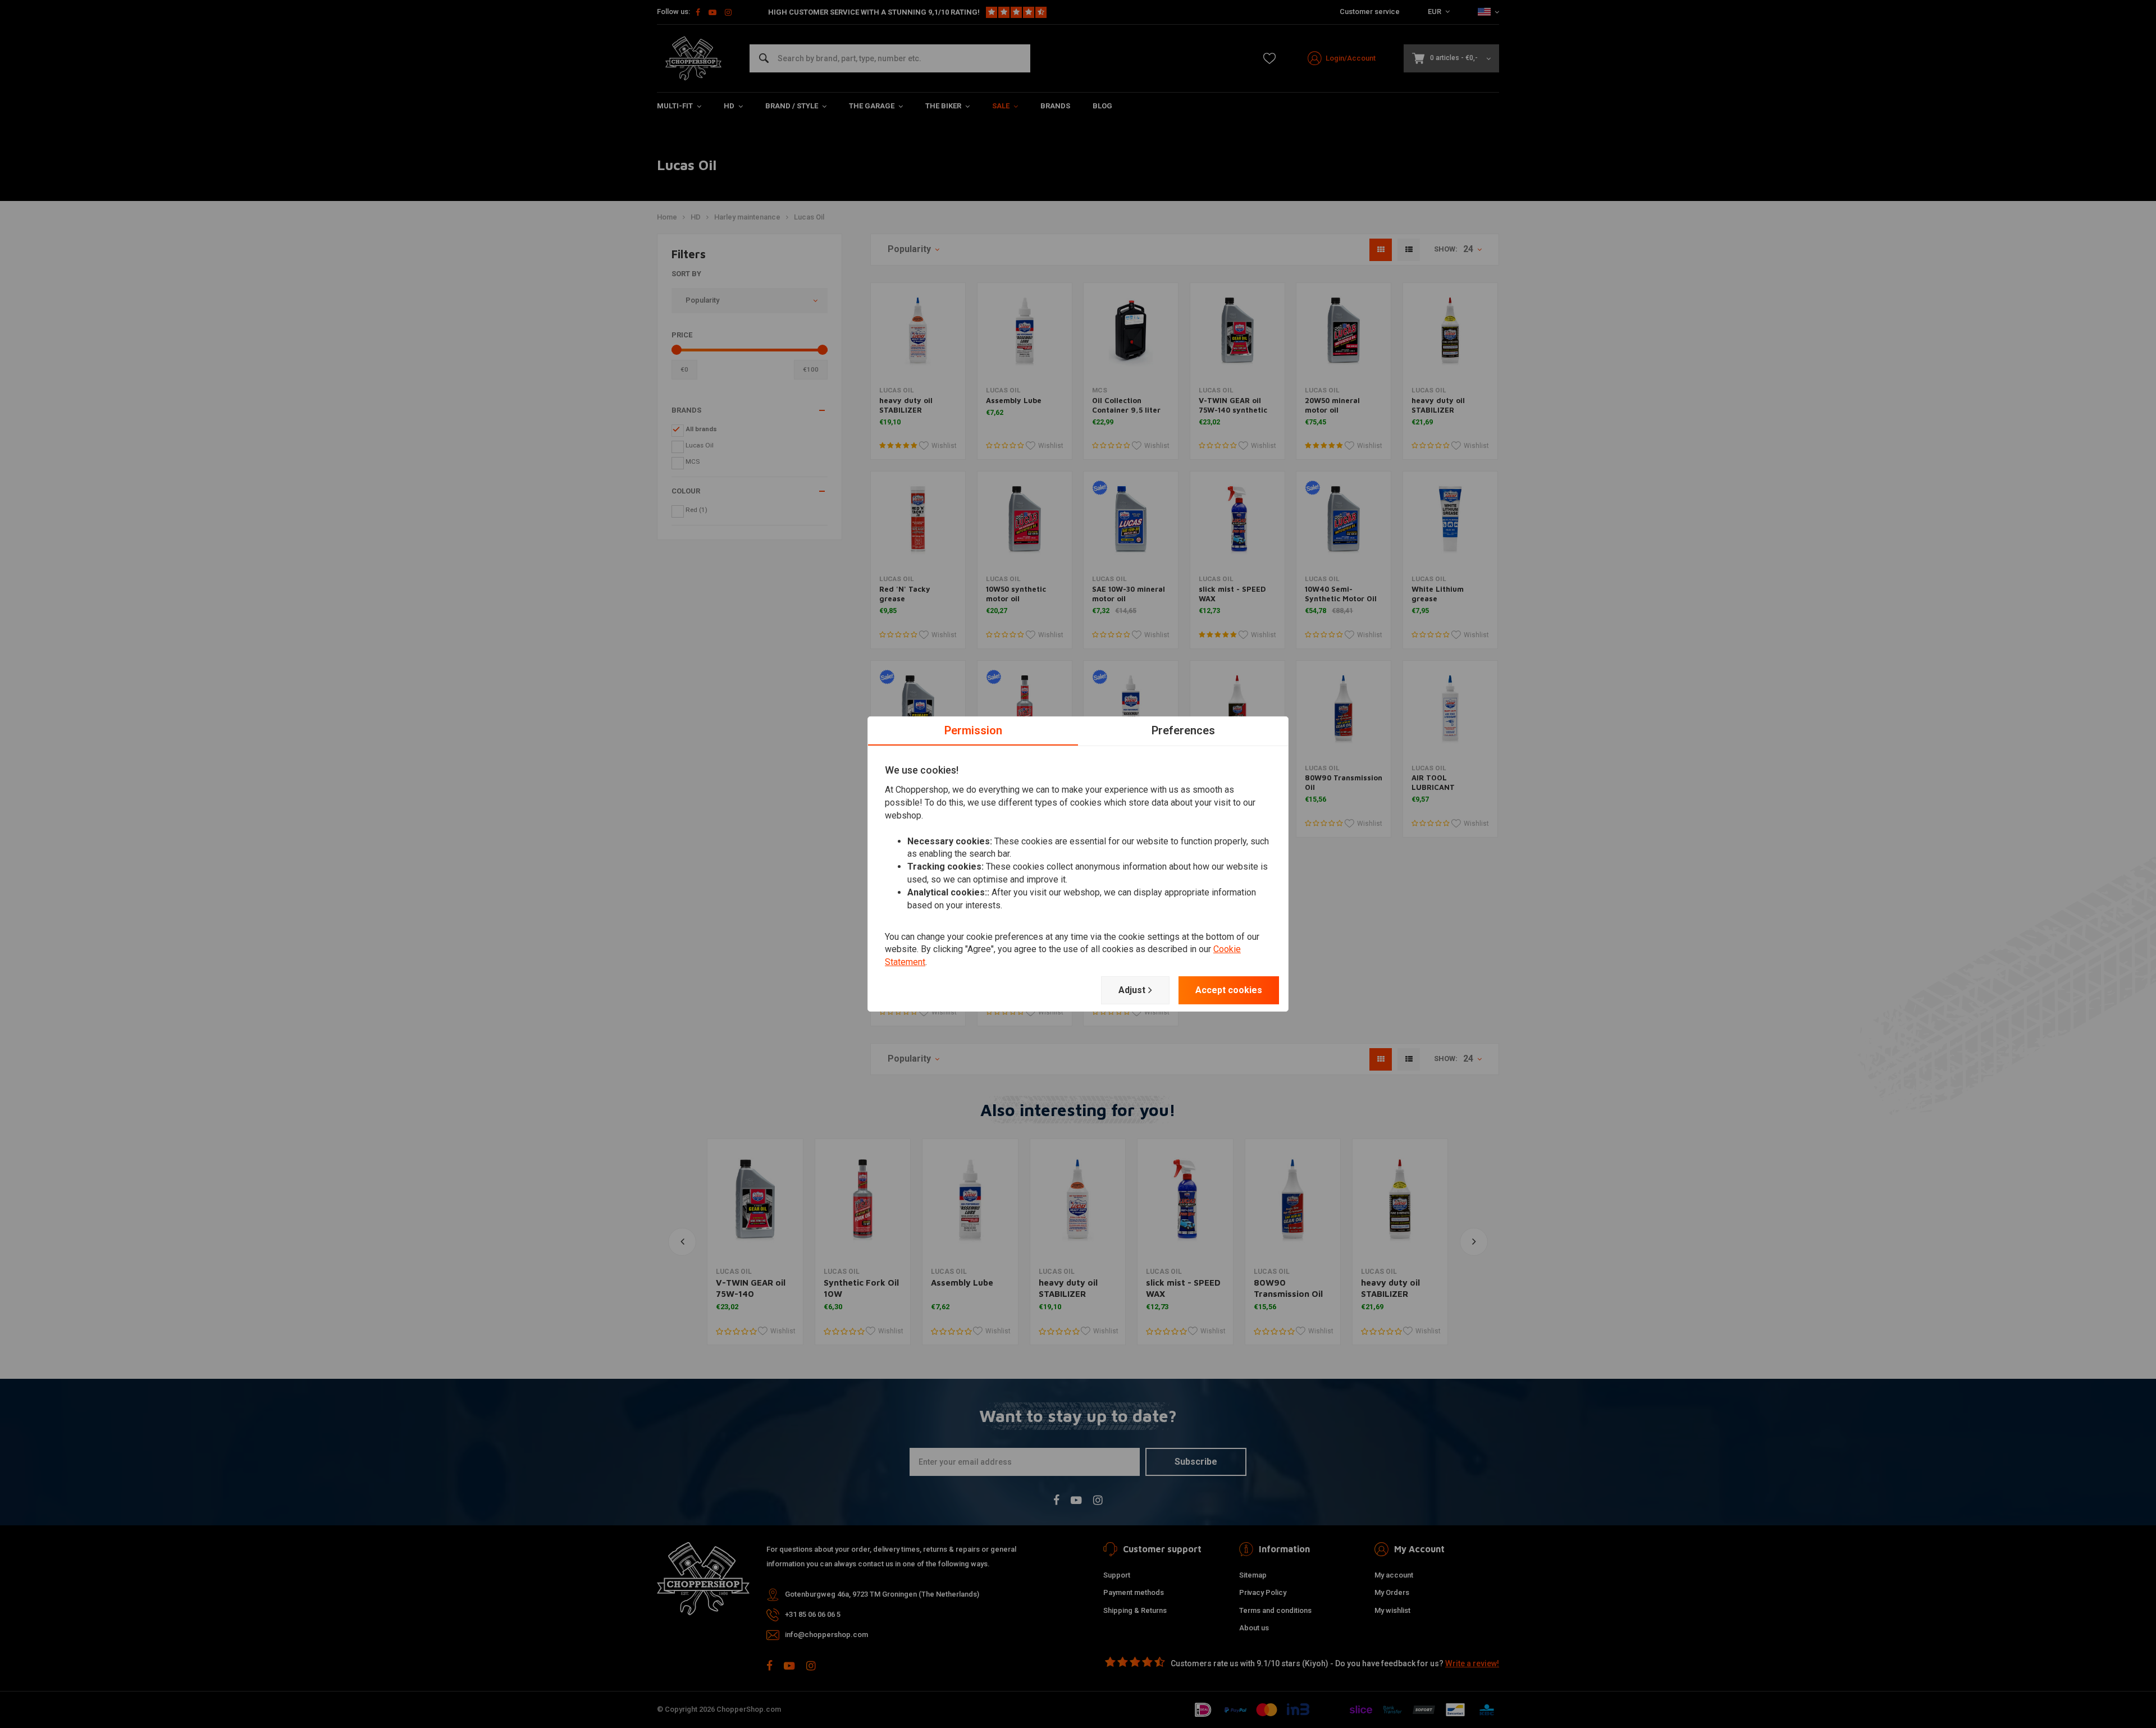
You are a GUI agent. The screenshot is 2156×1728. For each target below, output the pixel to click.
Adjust (1132, 990)
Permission (973, 730)
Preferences (1183, 730)
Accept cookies (1229, 990)
